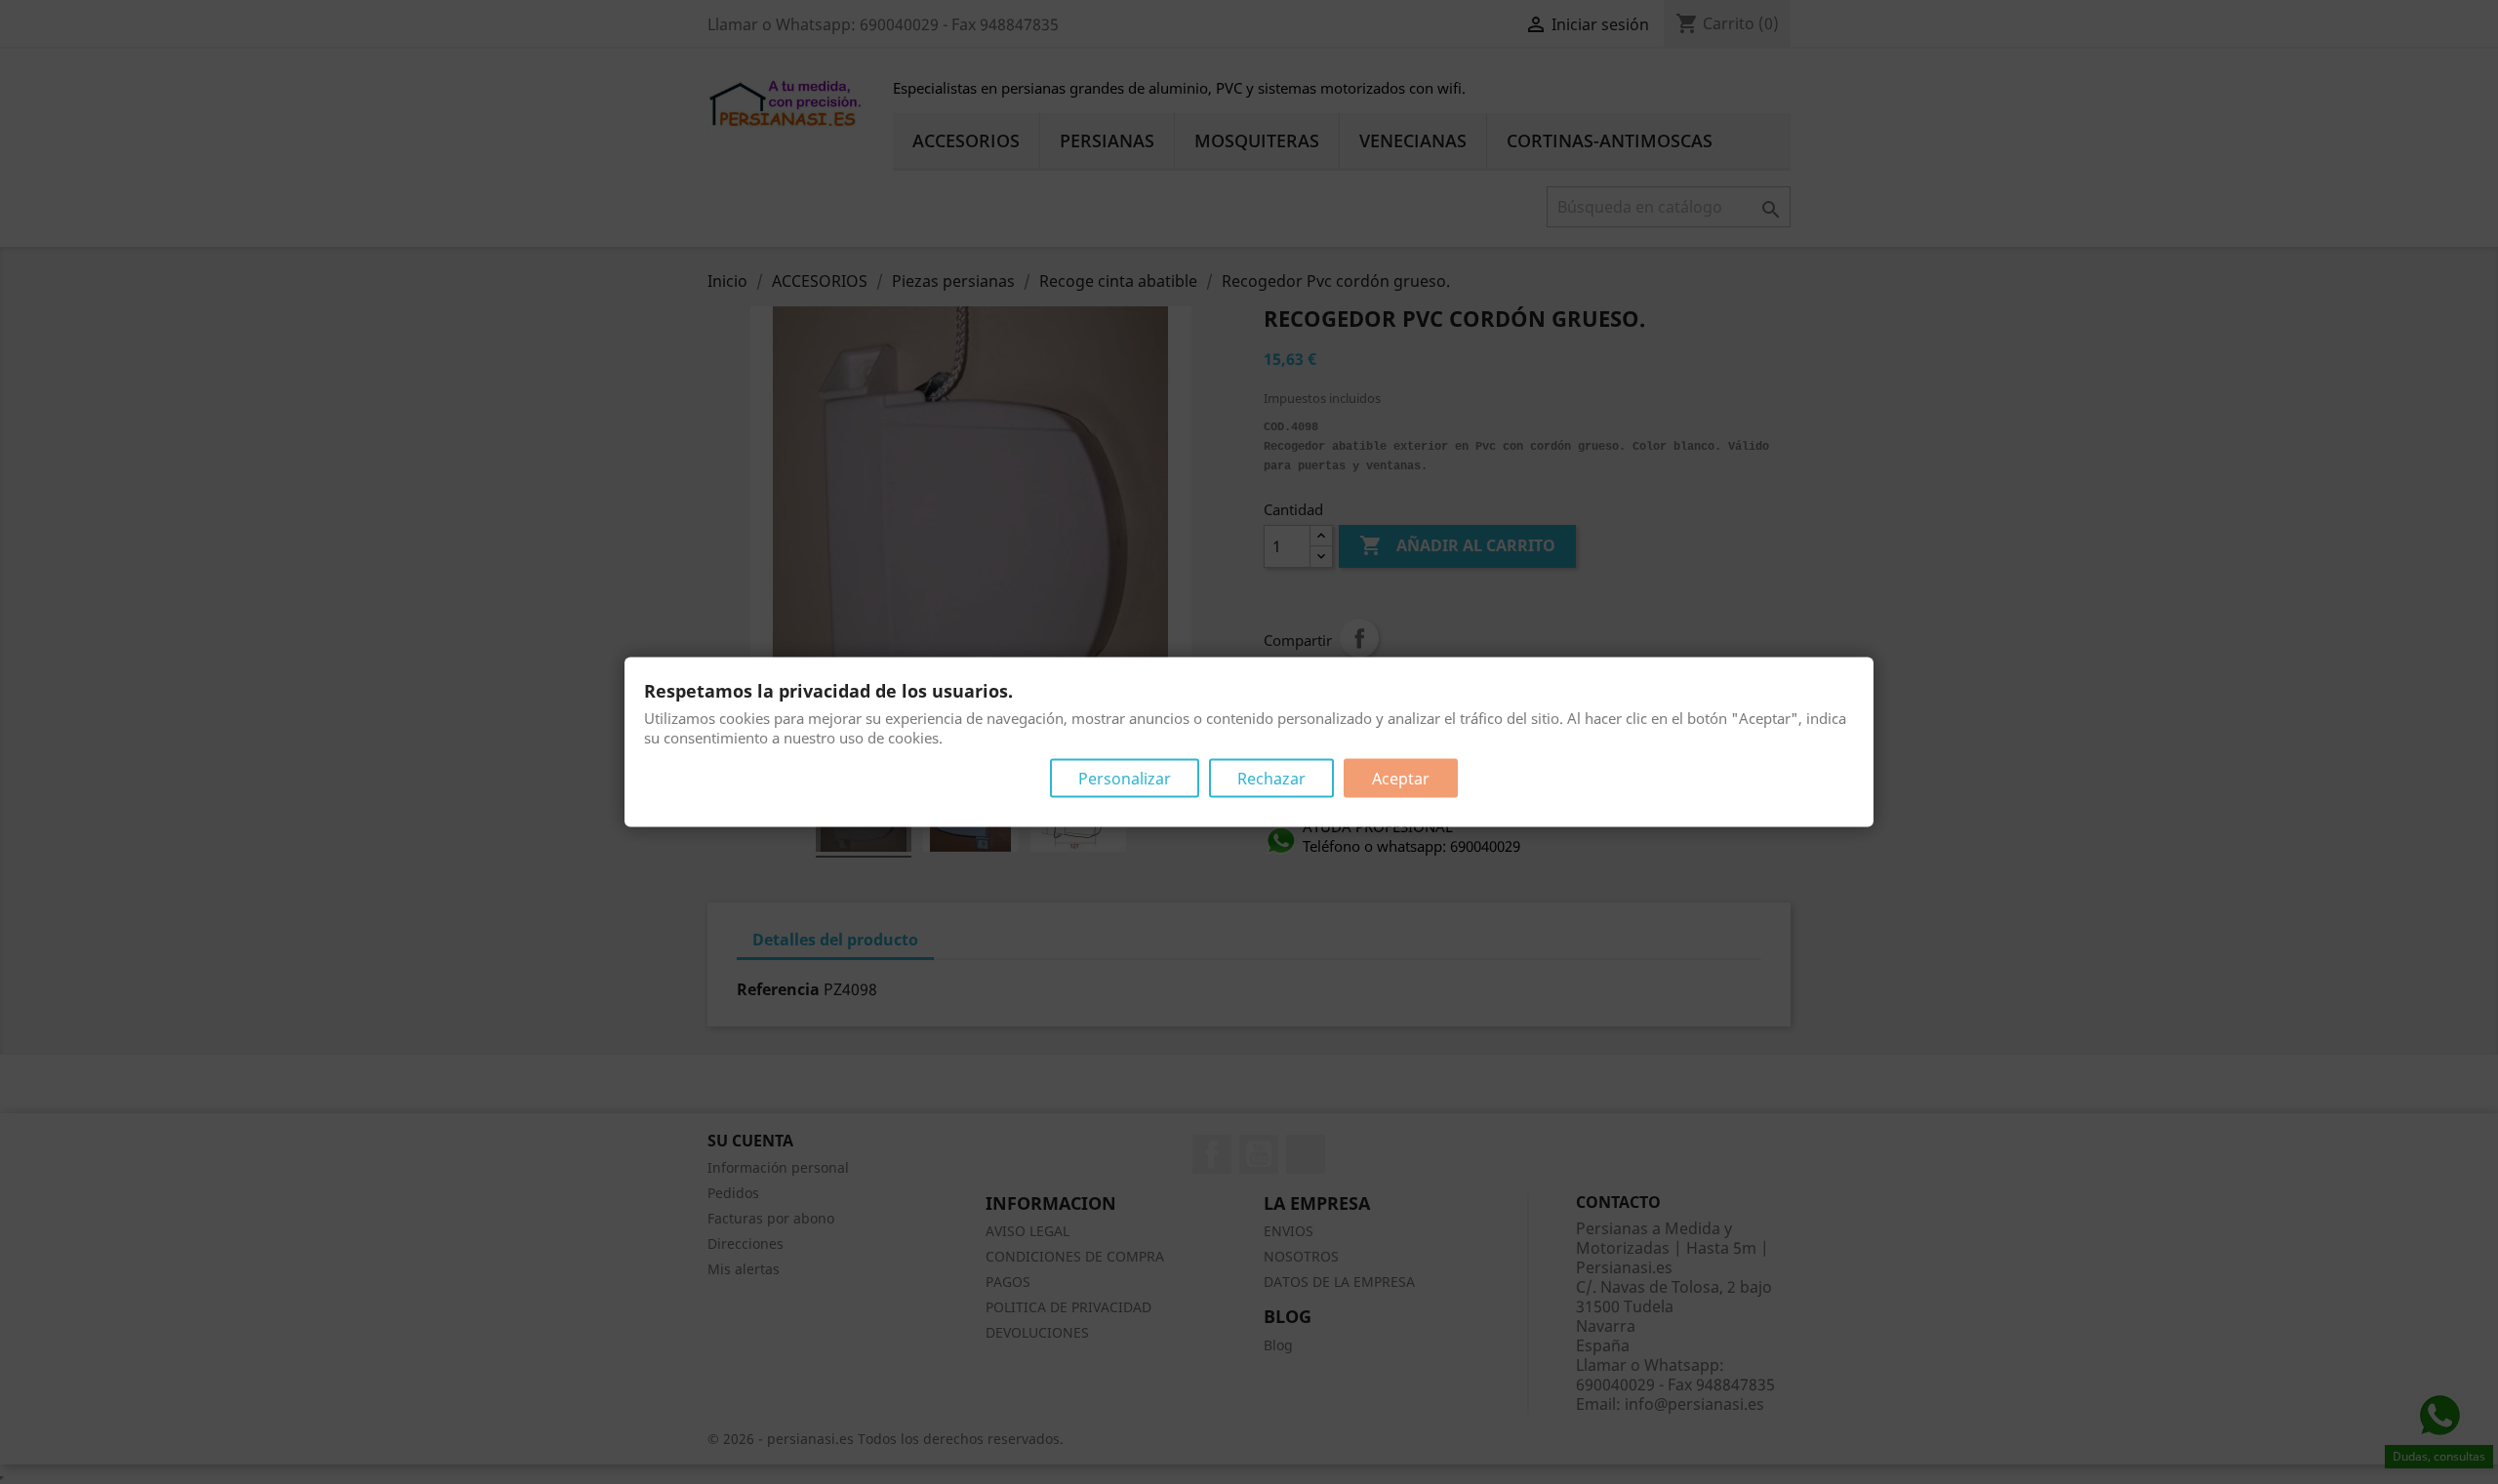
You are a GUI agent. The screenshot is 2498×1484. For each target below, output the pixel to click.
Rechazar (1271, 779)
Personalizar (1125, 779)
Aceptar (1401, 779)
